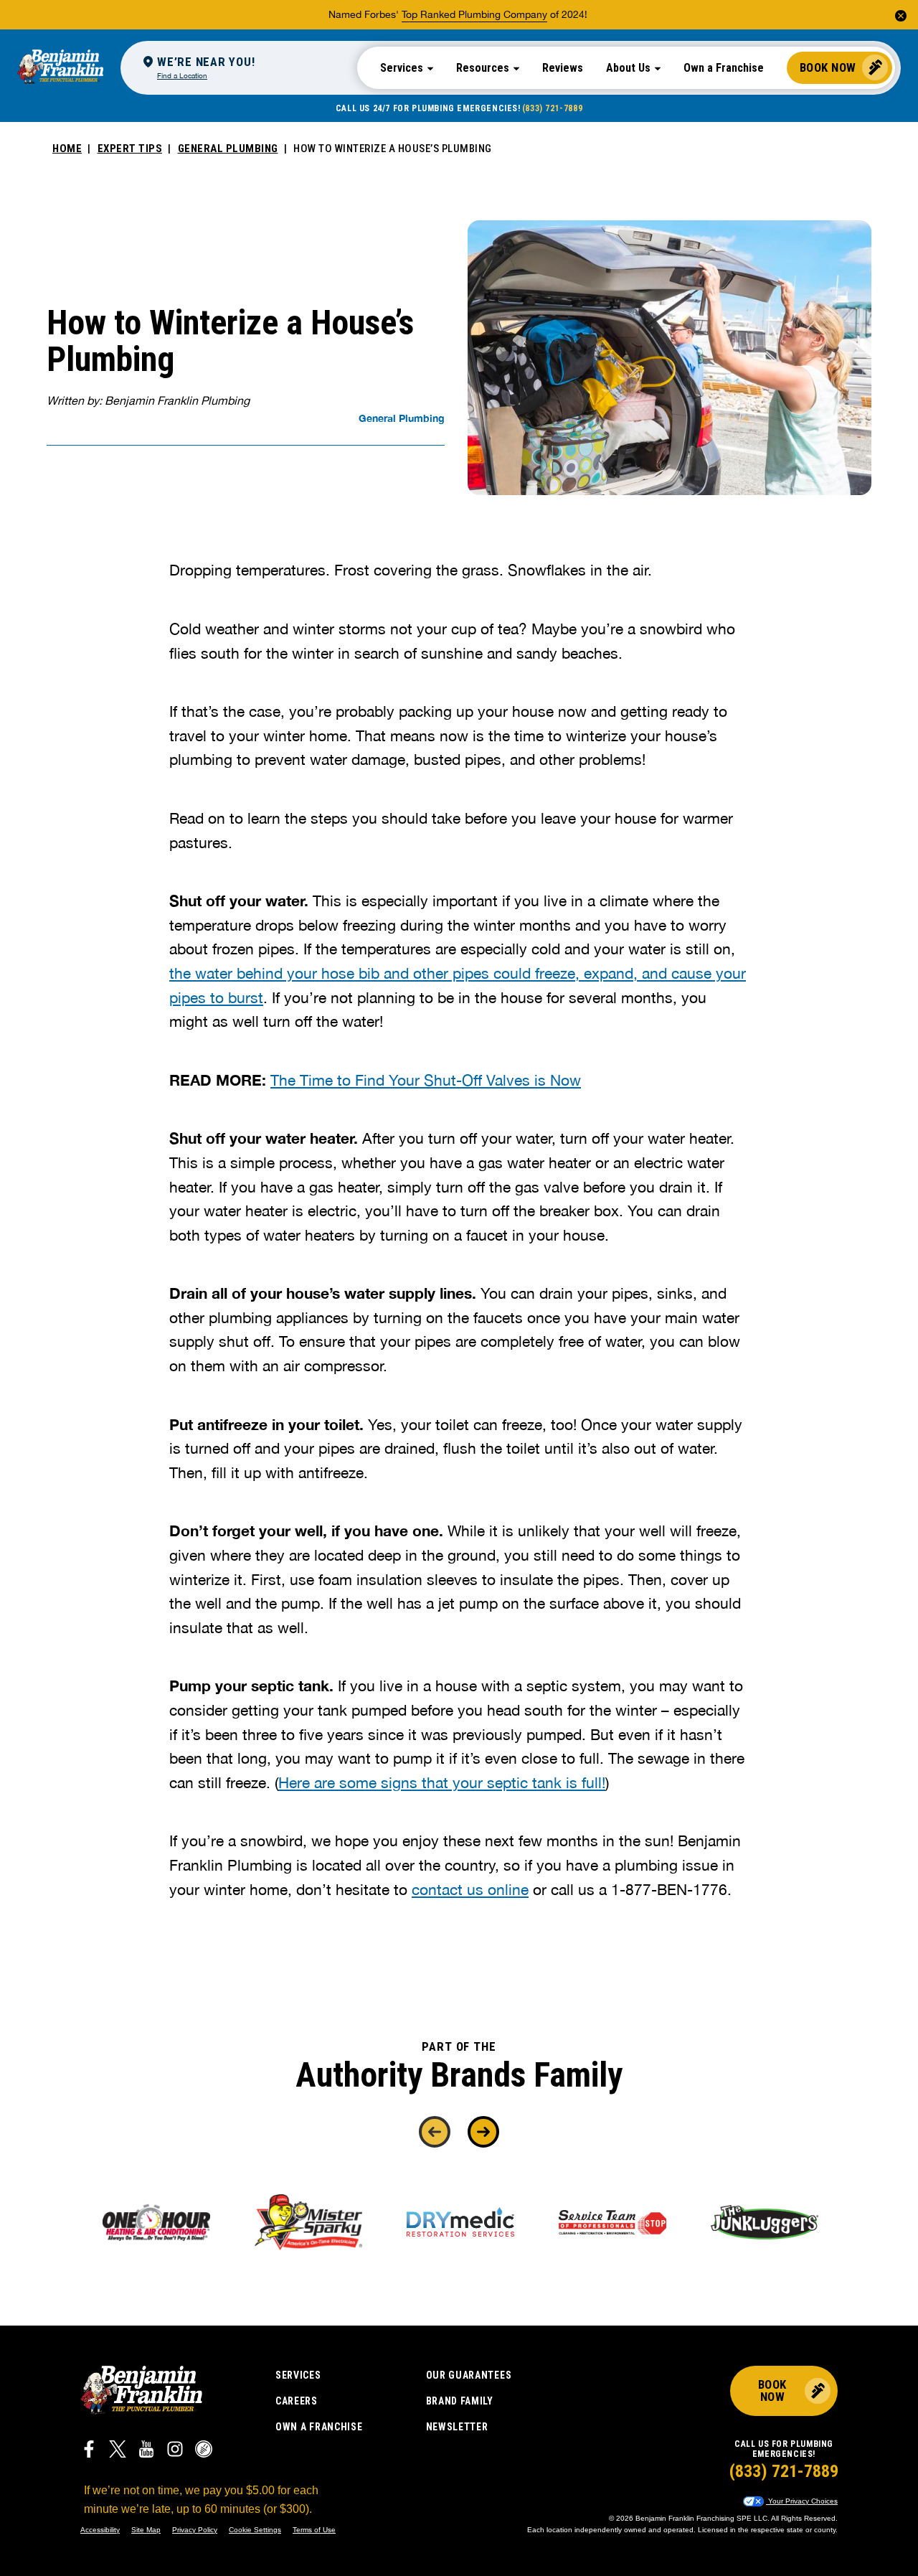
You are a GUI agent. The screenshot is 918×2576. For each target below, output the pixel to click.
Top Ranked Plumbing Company (474, 14)
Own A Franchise (319, 2427)
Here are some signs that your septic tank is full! (442, 1782)
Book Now (828, 67)
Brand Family (460, 2401)
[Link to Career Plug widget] (204, 2451)
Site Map (146, 2530)
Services (298, 2375)
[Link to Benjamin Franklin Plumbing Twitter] (118, 2451)
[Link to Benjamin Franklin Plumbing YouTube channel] (146, 2451)
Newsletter (457, 2427)
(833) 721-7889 (552, 108)
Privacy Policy (195, 2530)
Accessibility (100, 2530)
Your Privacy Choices (802, 2501)
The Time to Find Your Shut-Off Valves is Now (426, 1080)
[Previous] (435, 2132)
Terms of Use (314, 2530)
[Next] (483, 2132)
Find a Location (182, 75)
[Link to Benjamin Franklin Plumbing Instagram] (175, 2451)
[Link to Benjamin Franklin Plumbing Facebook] (89, 2451)
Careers (297, 2401)
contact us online (470, 1889)
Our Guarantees (469, 2375)
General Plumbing (228, 149)
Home (67, 149)
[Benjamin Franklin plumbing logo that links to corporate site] (60, 67)
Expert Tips (130, 149)
